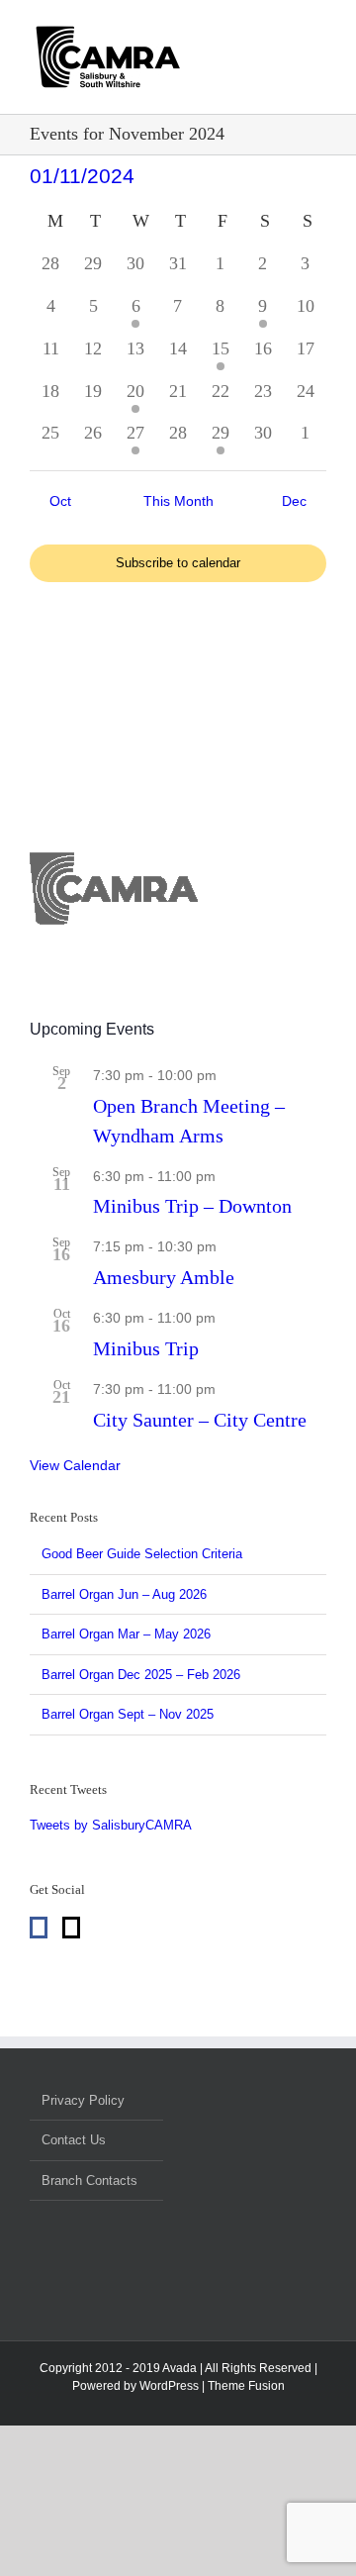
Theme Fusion (246, 2386)
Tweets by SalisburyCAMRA (111, 1825)
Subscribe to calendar (178, 563)
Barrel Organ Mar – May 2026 (126, 1634)
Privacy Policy (83, 2100)
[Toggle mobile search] (283, 80)
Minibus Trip (146, 1348)
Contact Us (74, 2140)
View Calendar (75, 1465)
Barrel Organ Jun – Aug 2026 (124, 1594)
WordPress (169, 2386)
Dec (294, 501)
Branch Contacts (89, 2180)
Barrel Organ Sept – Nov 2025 (128, 1714)
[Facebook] (39, 1928)
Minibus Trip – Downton (192, 1206)
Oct (60, 501)
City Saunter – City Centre (200, 1420)
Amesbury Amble (164, 1277)
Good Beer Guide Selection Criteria (142, 1554)
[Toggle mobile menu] (318, 80)
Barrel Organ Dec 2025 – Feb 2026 (141, 1675)
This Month (178, 501)
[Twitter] (71, 1928)
